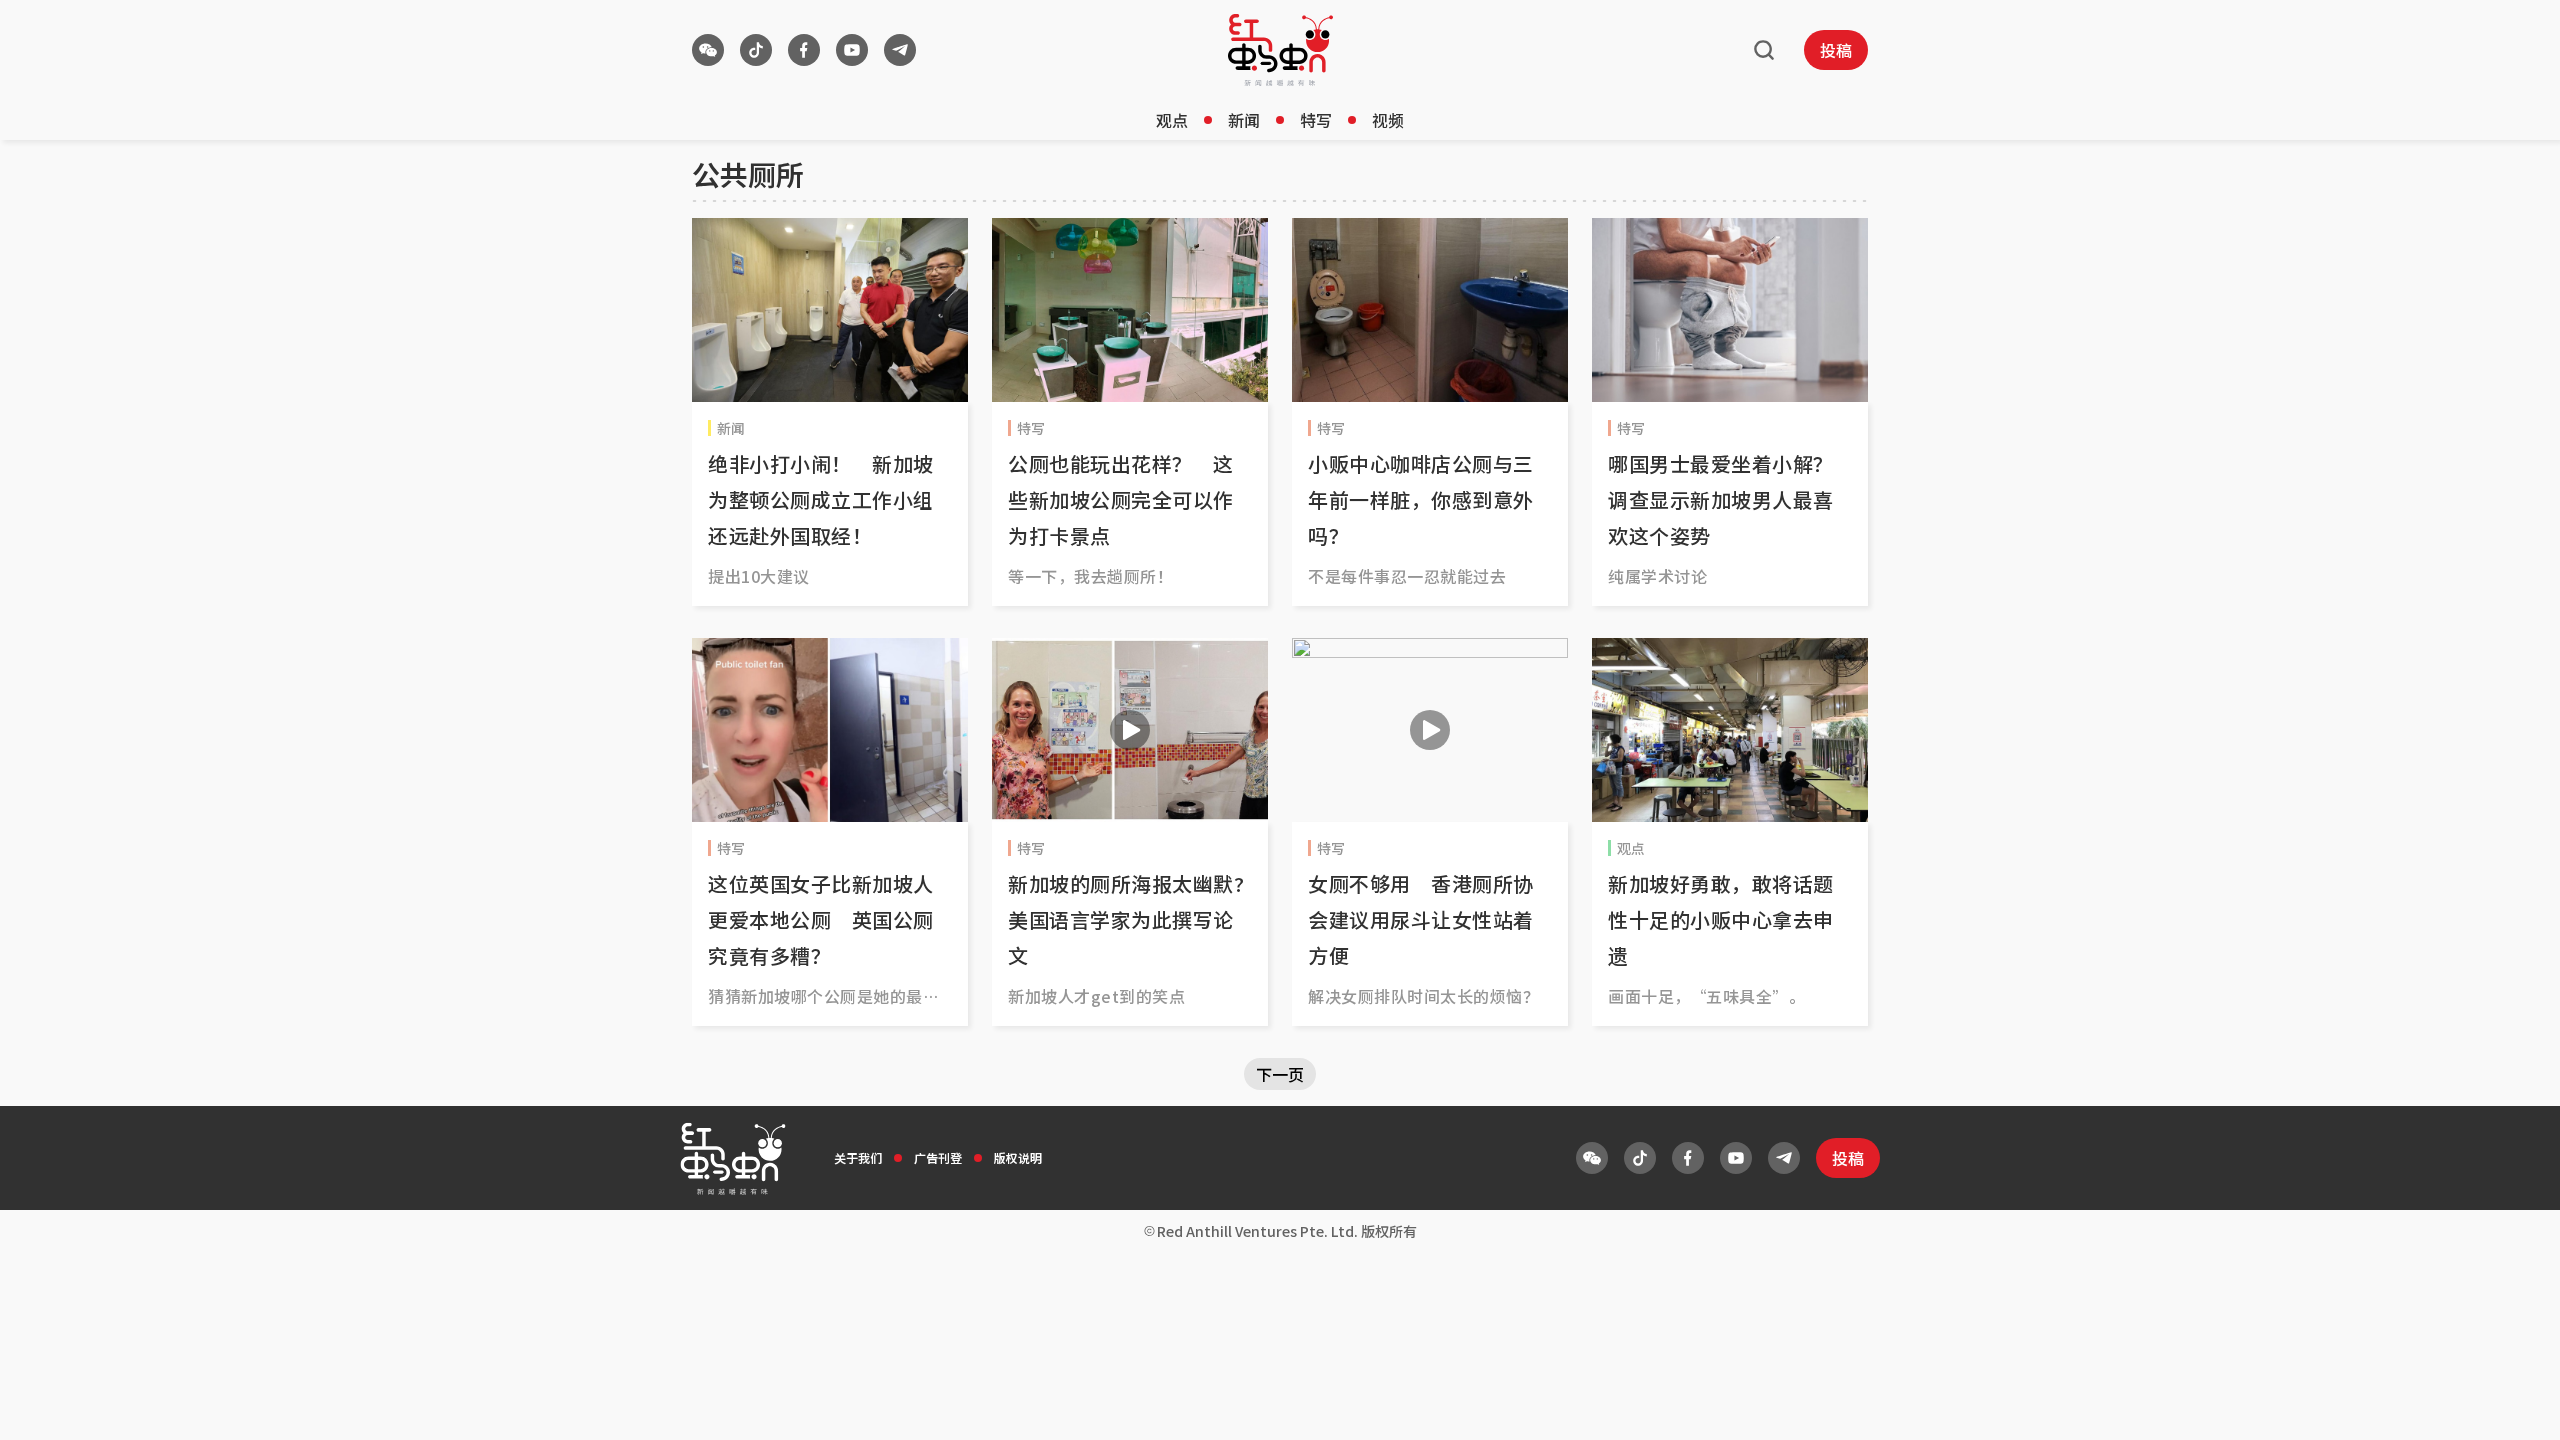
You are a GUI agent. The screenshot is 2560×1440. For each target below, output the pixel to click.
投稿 (1836, 50)
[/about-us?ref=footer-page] (708, 50)
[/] (1280, 50)
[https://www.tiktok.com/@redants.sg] (756, 50)
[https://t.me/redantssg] (900, 50)
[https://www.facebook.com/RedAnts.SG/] (804, 50)
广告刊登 (938, 1157)
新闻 (1244, 120)
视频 (1388, 120)
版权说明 (1018, 1157)
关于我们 (858, 1157)
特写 (1316, 120)
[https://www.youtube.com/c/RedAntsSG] (852, 50)
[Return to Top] (2514, 1404)
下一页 (1280, 1074)
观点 (1172, 120)
